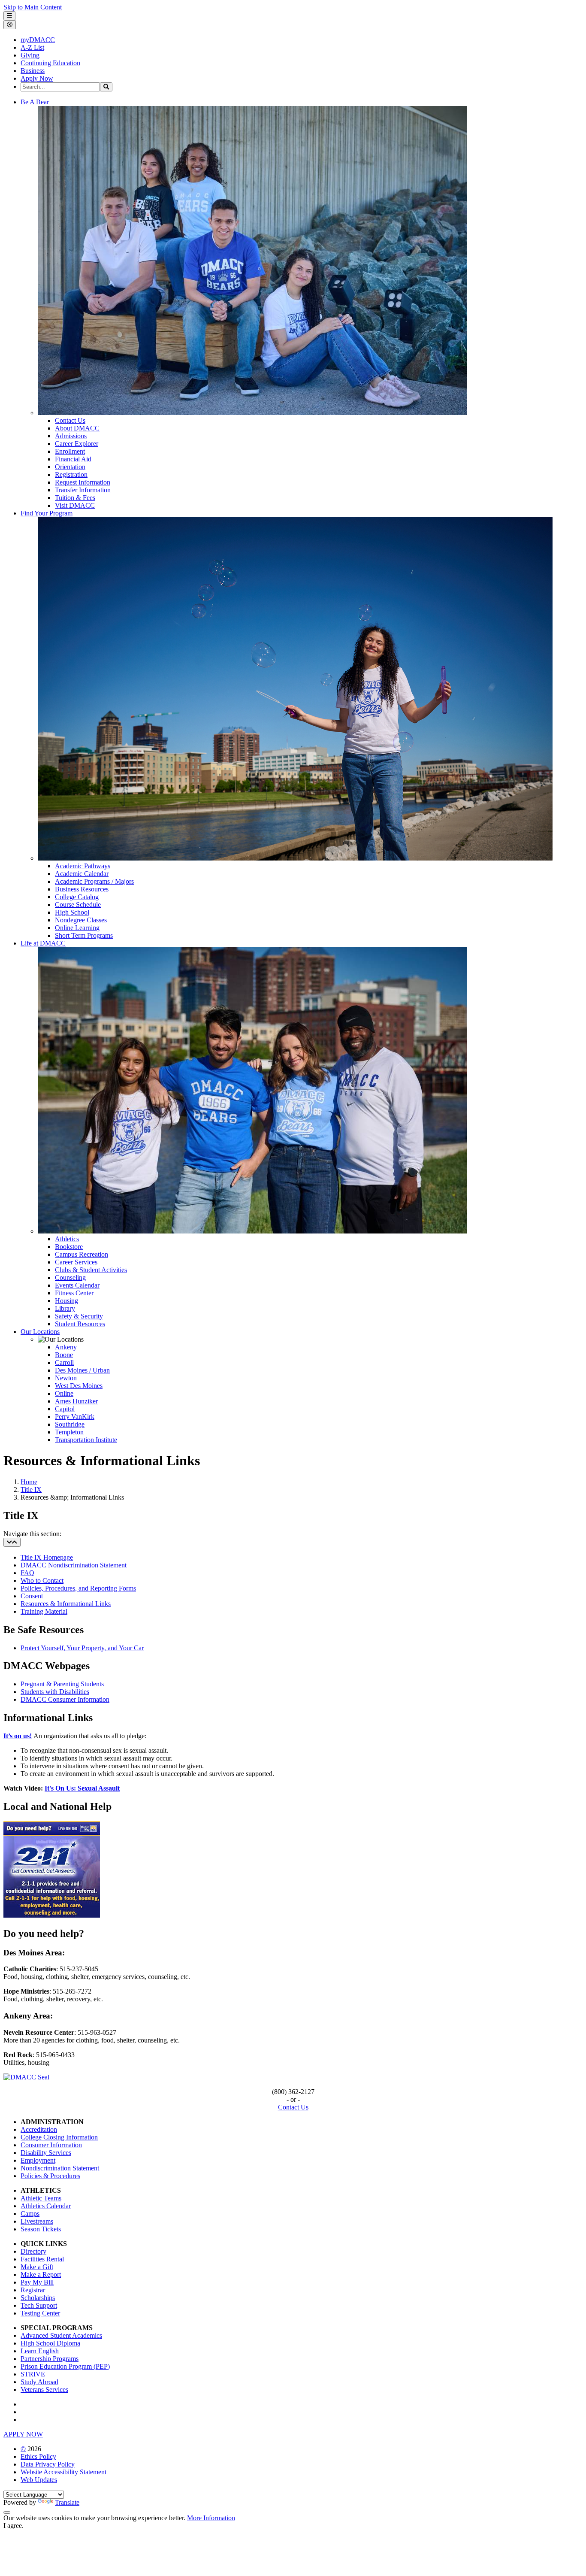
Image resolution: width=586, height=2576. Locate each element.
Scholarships (38, 2298)
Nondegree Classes (81, 920)
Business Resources (82, 889)
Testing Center (40, 2313)
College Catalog (77, 897)
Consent (32, 1596)
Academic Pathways (83, 866)
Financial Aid (73, 459)
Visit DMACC (75, 505)
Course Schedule (78, 905)
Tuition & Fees (75, 498)
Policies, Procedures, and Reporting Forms (78, 1588)
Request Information (83, 482)
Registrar (33, 2290)
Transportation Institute (86, 1440)
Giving (30, 55)
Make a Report (41, 2274)
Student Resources (80, 1324)
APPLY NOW (23, 2434)
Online (64, 1393)
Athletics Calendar (46, 2206)
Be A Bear (35, 102)
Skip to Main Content (33, 7)
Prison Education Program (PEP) (65, 2366)
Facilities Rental (42, 2259)
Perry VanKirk (75, 1417)
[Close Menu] (10, 25)
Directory (33, 2251)
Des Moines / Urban (82, 1370)
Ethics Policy (38, 2456)
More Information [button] (211, 2518)
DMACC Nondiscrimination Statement (74, 1565)
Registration (71, 474)
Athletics (67, 1239)
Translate (67, 2502)
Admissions (71, 436)
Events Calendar (77, 1285)
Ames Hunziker (76, 1401)
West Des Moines (79, 1386)
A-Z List (32, 47)
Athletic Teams (41, 2198)
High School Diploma (50, 2343)
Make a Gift (37, 2267)
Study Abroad (39, 2382)
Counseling (70, 1277)
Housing (66, 1301)
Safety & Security (79, 1316)
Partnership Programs (50, 2359)
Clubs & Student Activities (91, 1270)
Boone (64, 1355)
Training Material (44, 1611)
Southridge (70, 1424)
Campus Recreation (82, 1254)
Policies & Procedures (50, 2176)
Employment (38, 2160)
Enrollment (70, 451)
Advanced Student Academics (61, 2335)
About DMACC (77, 428)
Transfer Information (83, 490)
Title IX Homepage (47, 1557)
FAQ (27, 1573)
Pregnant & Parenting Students (62, 1684)
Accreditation (39, 2129)
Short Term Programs (84, 935)
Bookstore (69, 1247)
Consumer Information (51, 2145)
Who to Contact (42, 1580)
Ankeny (66, 1347)
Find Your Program (47, 513)
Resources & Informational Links (66, 1604)
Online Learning (77, 928)
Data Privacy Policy (48, 2464)
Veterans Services (44, 2390)
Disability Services (46, 2153)
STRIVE (33, 2374)
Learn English (40, 2351)
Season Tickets (41, 2229)
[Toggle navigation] (12, 1542)
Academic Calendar (82, 874)
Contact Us (70, 420)
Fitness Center (74, 1293)
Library (65, 1308)
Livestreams (37, 2221)
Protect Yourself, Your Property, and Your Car (82, 1648)
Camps (30, 2214)
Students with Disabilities (55, 1692)
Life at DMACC (43, 943)
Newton (66, 1378)
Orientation (70, 467)
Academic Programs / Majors (94, 881)
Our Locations (40, 1332)
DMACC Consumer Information (65, 1699)
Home (29, 1482)
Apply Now (37, 78)
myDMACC (38, 40)
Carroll (64, 1362)
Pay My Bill (37, 2282)
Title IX (31, 1490)
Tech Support (39, 2305)
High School (72, 912)
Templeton (69, 1432)
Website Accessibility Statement (63, 2472)
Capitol (65, 1409)
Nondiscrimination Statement (60, 2168)
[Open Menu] (9, 16)
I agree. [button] (14, 2526)
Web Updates (39, 2480)
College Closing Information (59, 2137)
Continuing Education (50, 63)
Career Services (76, 1262)
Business (33, 71)
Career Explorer (77, 444)
